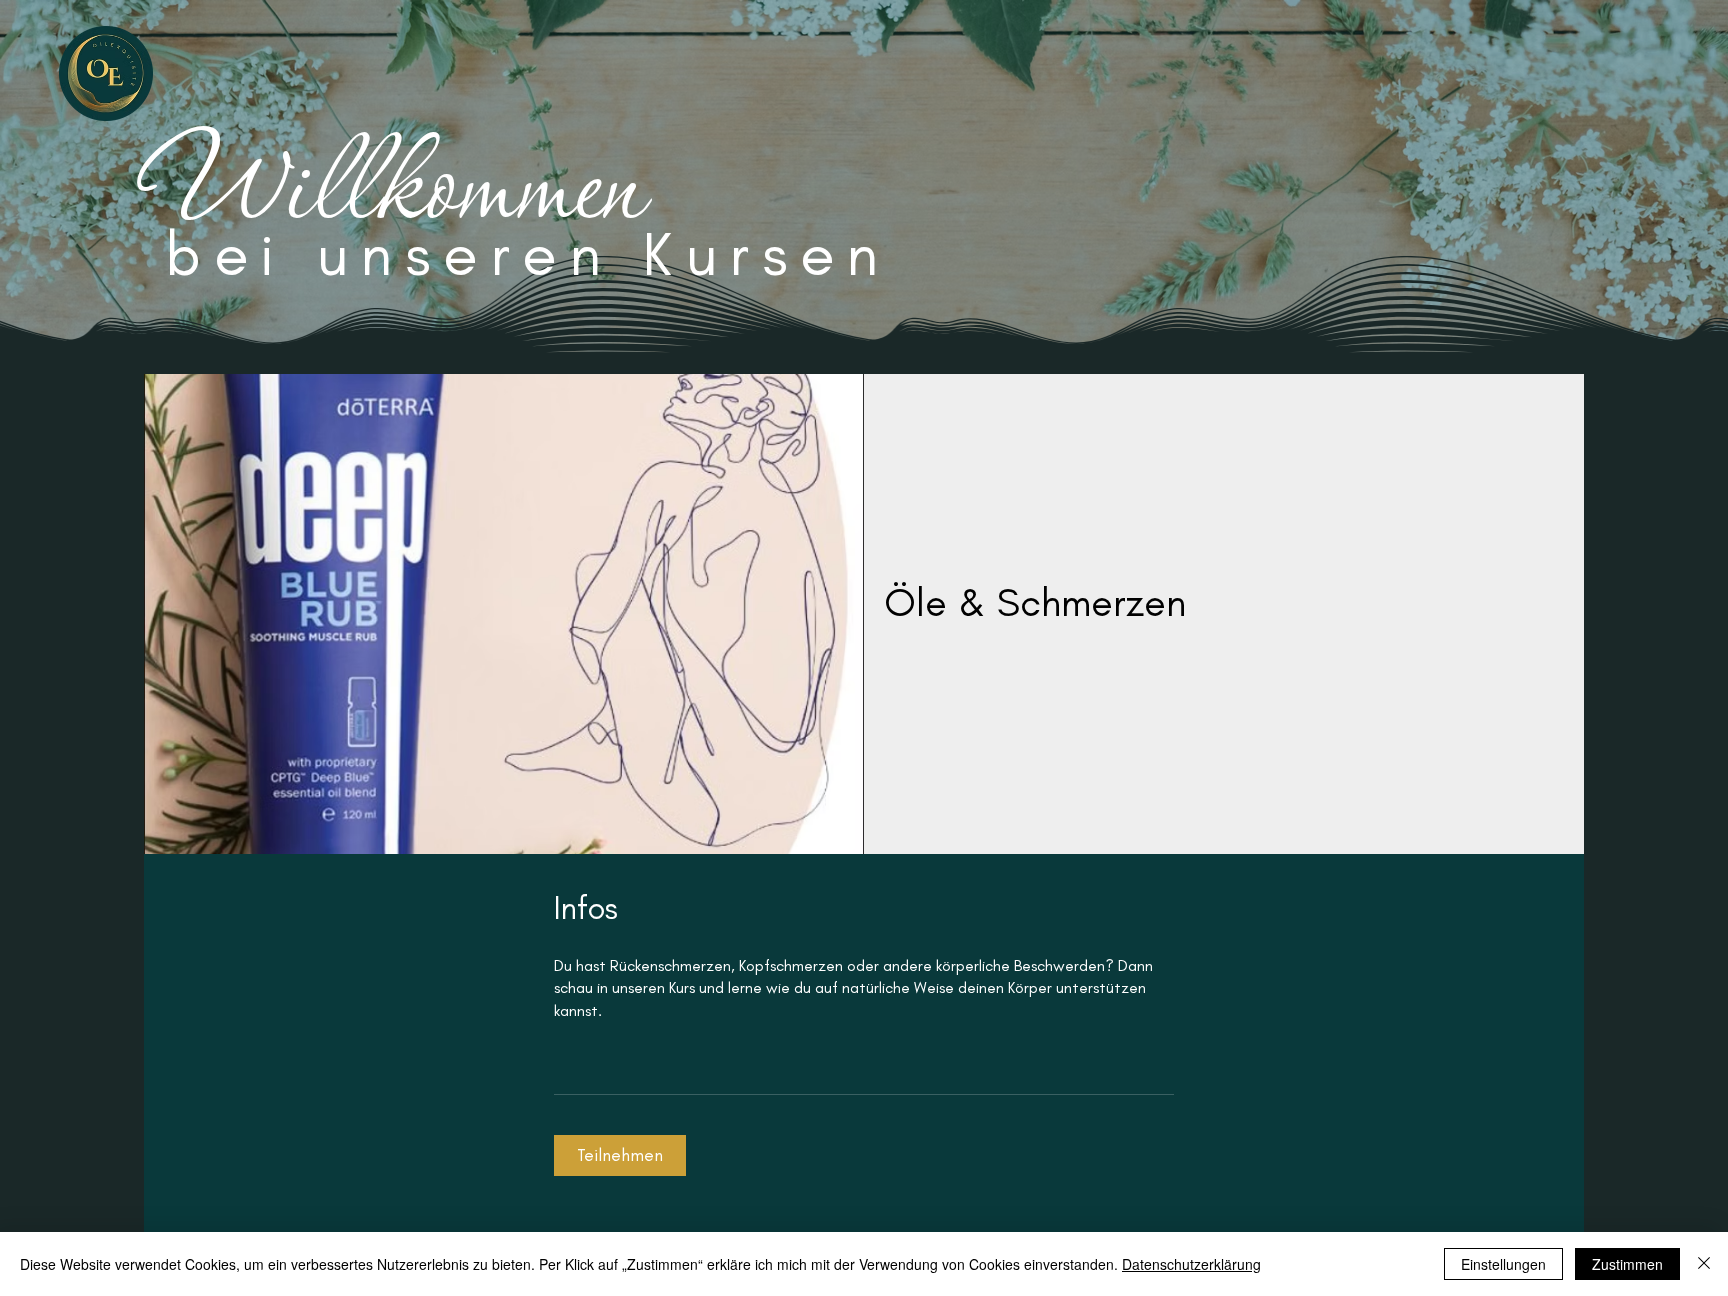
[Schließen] (1704, 1264)
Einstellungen (1503, 1264)
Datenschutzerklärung (1191, 1264)
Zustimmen (1627, 1264)
